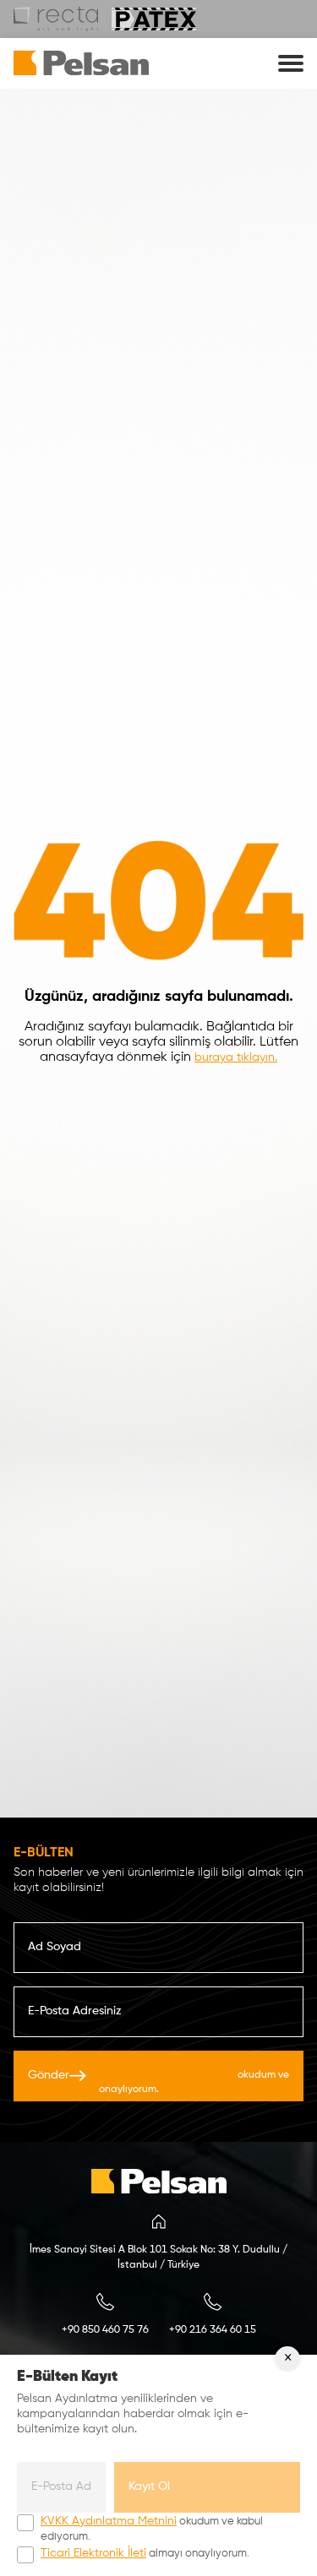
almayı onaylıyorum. (145, 2553)
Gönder (158, 2081)
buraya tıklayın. (236, 1057)
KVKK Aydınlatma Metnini (167, 2074)
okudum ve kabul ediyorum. (152, 2529)
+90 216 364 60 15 (213, 2330)
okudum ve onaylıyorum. (194, 2081)
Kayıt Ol (149, 2486)
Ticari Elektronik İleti (93, 2553)
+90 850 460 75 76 (105, 2330)
